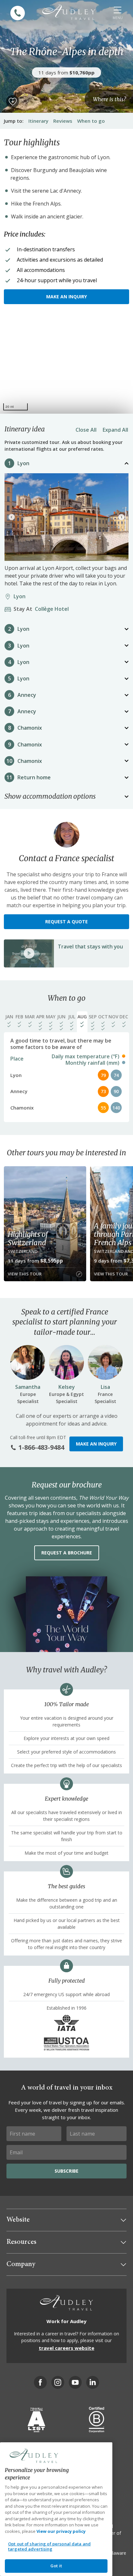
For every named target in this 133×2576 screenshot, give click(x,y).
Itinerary (38, 121)
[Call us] (18, 13)
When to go (91, 121)
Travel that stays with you (90, 947)
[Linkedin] (93, 2382)
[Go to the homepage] (69, 12)
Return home (34, 777)
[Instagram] (58, 2382)
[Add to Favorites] (13, 101)
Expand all (115, 430)
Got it (56, 2566)
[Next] (121, 517)
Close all (86, 430)
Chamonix (30, 728)
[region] (66, 365)
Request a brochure (67, 1553)
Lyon (23, 463)
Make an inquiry (66, 297)
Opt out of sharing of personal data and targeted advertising (49, 2546)
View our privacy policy (61, 2531)
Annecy (27, 695)
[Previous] (12, 517)
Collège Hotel (43, 609)
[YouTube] (75, 2382)
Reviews (63, 121)
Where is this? (109, 99)
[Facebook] (40, 2382)
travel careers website (66, 2348)
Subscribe (66, 2171)
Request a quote (66, 922)
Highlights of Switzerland (28, 1238)
